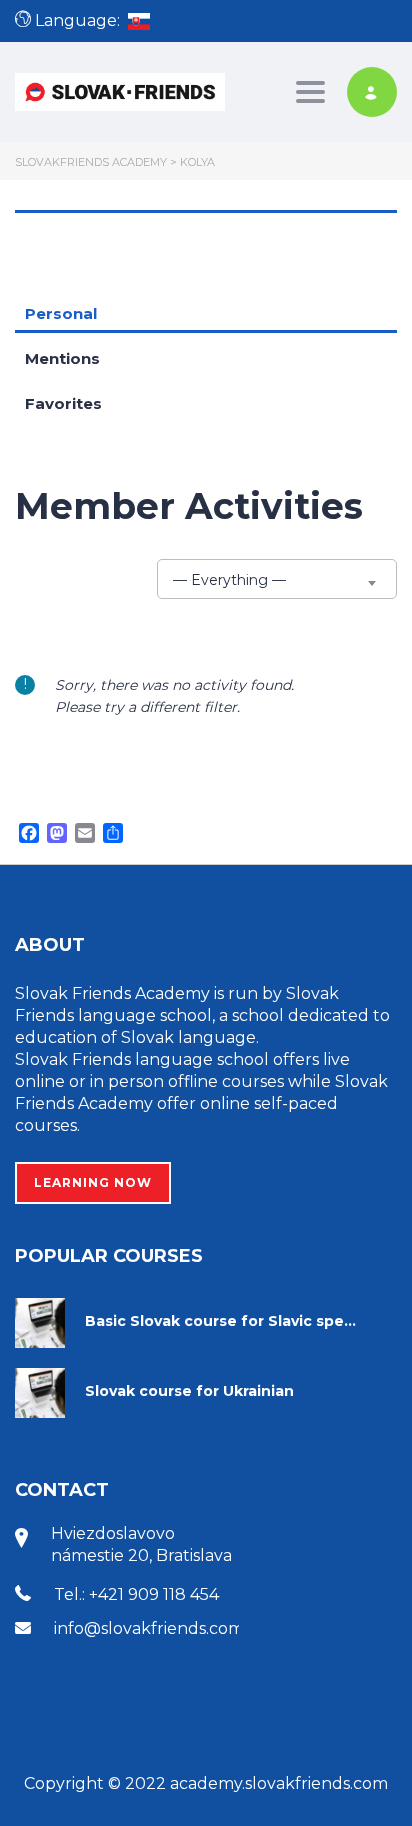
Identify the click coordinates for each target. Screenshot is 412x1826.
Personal (61, 313)
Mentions (62, 358)
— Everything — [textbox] (229, 580)
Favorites (63, 403)
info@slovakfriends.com (149, 1628)
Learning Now (93, 1182)
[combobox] (277, 579)
